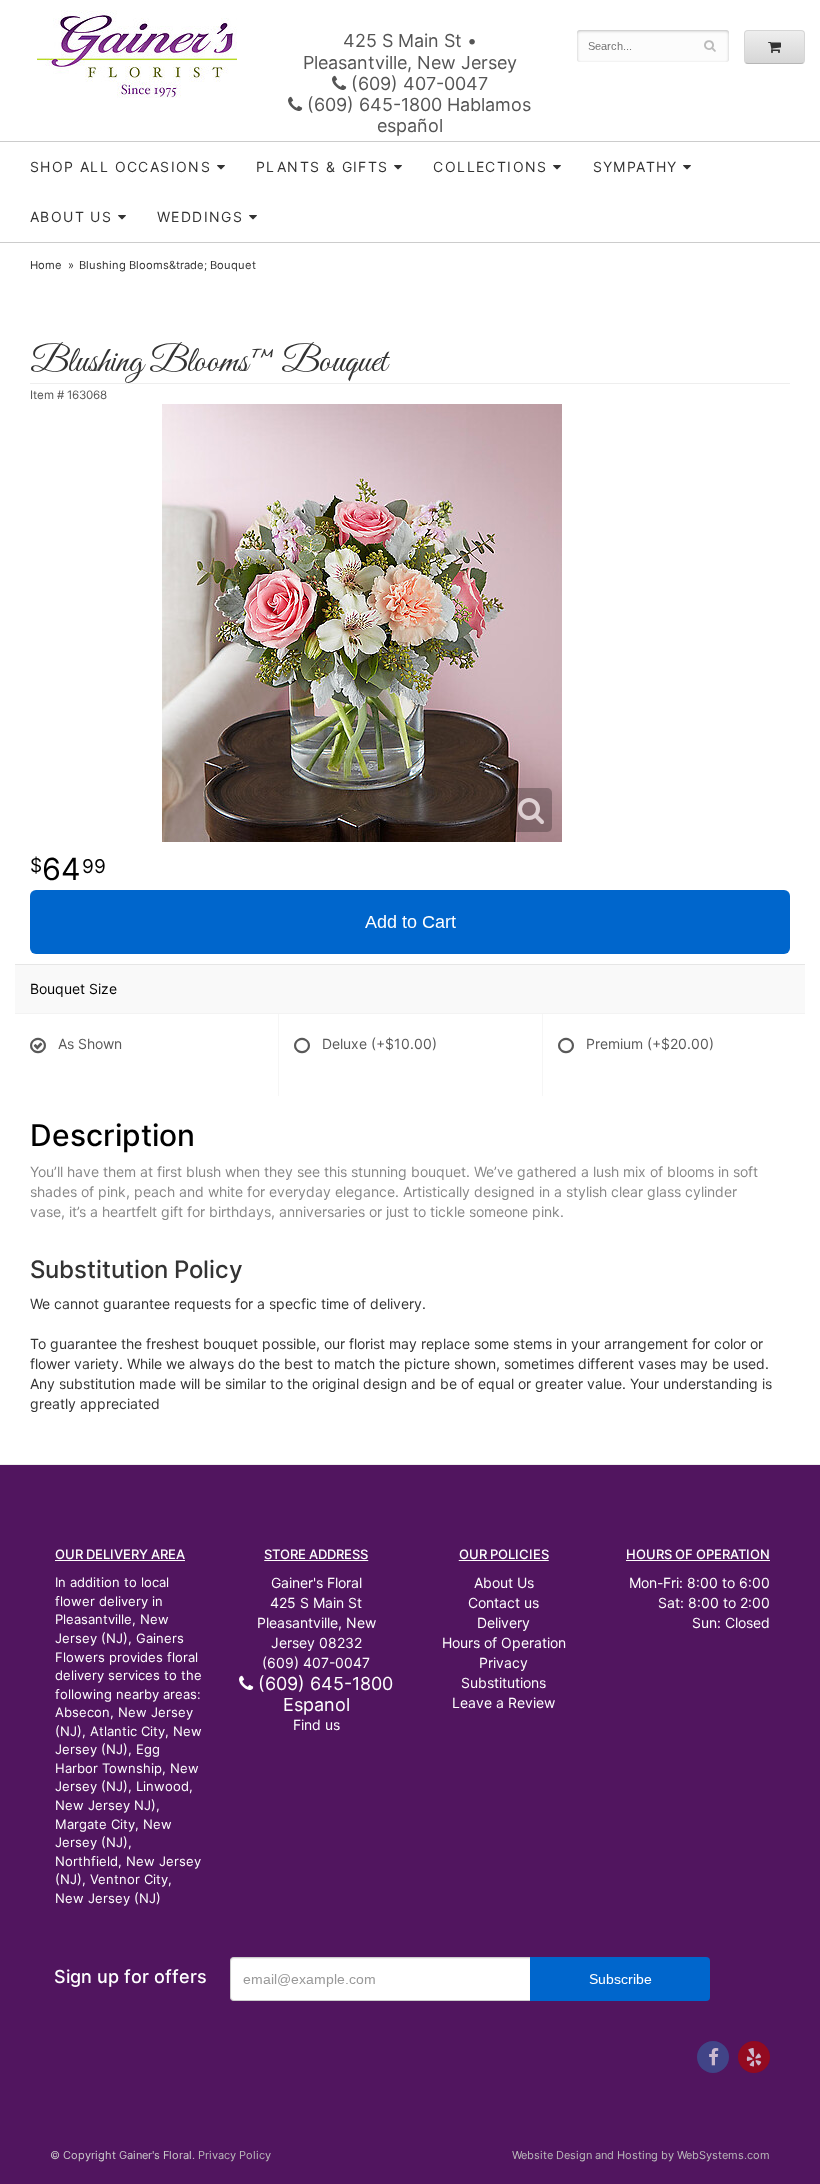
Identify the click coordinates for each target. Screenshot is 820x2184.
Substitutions (503, 1682)
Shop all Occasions (120, 166)
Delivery (503, 1622)
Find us (316, 1724)
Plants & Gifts (322, 166)
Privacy (503, 1662)
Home (46, 265)
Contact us (503, 1602)
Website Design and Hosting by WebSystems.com (641, 2155)
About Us (504, 1582)
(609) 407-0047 (417, 83)
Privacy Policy (234, 2155)
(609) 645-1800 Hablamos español (416, 115)
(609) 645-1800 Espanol (323, 1694)
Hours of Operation (504, 1642)
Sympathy (635, 166)
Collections (490, 166)
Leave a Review (503, 1702)
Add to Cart (410, 922)
